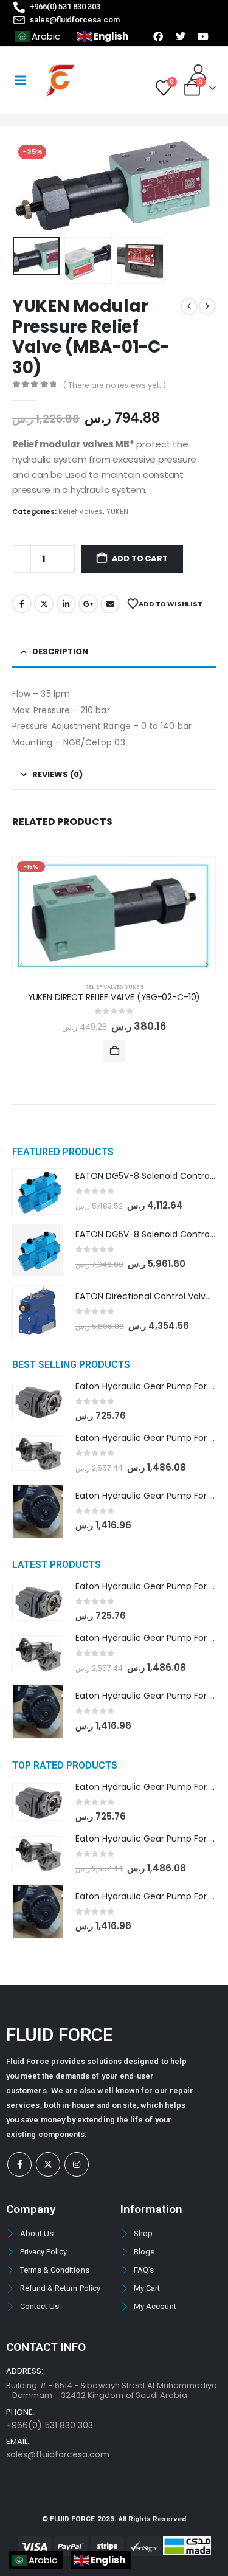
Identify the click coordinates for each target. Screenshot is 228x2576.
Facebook (22, 604)
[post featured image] (114, 914)
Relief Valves (81, 511)
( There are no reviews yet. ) (115, 385)
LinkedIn (66, 604)
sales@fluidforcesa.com (58, 2454)
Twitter (44, 604)
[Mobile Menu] (20, 80)
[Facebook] (19, 2164)
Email (110, 604)
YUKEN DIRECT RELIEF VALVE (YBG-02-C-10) (114, 997)
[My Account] (199, 72)
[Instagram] (77, 2164)
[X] (48, 2164)
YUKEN (117, 511)
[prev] (189, 306)
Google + (88, 604)
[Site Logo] (60, 81)
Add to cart (140, 558)
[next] (207, 306)
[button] (27, 185)
